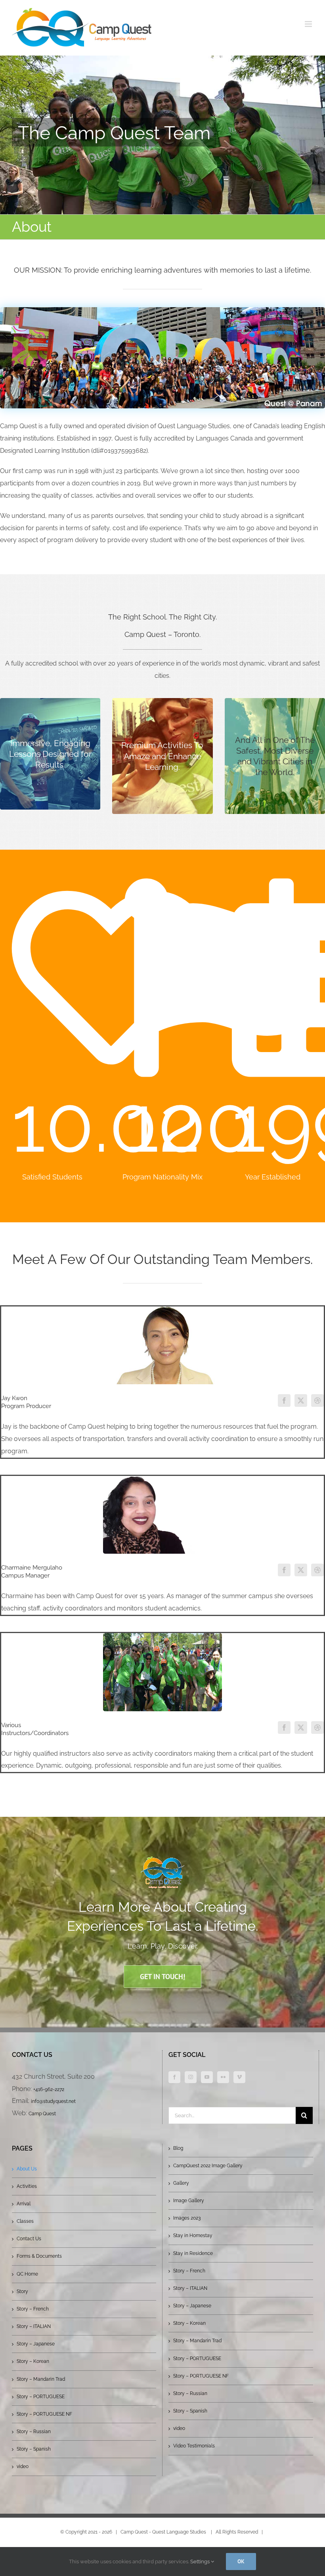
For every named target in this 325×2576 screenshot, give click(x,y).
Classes (25, 2221)
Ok (241, 2561)
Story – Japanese (36, 2344)
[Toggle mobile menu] (309, 24)
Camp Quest (42, 2114)
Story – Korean (33, 2361)
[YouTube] (207, 2077)
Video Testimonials (194, 2446)
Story (22, 2291)
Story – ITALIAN (34, 2326)
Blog (178, 2148)
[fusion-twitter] (301, 1401)
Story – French (33, 2309)
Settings (201, 2562)
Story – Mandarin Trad (41, 2379)
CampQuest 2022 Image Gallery (208, 2166)
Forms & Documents (39, 2256)
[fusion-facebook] (284, 1401)
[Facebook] (174, 2077)
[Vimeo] (239, 2077)
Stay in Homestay (193, 2235)
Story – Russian (34, 2432)
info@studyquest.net (53, 2101)
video (23, 2466)
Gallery (181, 2183)
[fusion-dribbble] (317, 1401)
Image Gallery (189, 2201)
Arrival (24, 2204)
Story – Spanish (34, 2449)
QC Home (27, 2274)
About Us (27, 2169)
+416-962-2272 (49, 2089)
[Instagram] (191, 2077)
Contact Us (29, 2239)
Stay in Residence (193, 2253)
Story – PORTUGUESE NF (44, 2414)
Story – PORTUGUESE (41, 2397)
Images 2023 (187, 2218)
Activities (27, 2186)
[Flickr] (223, 2077)
